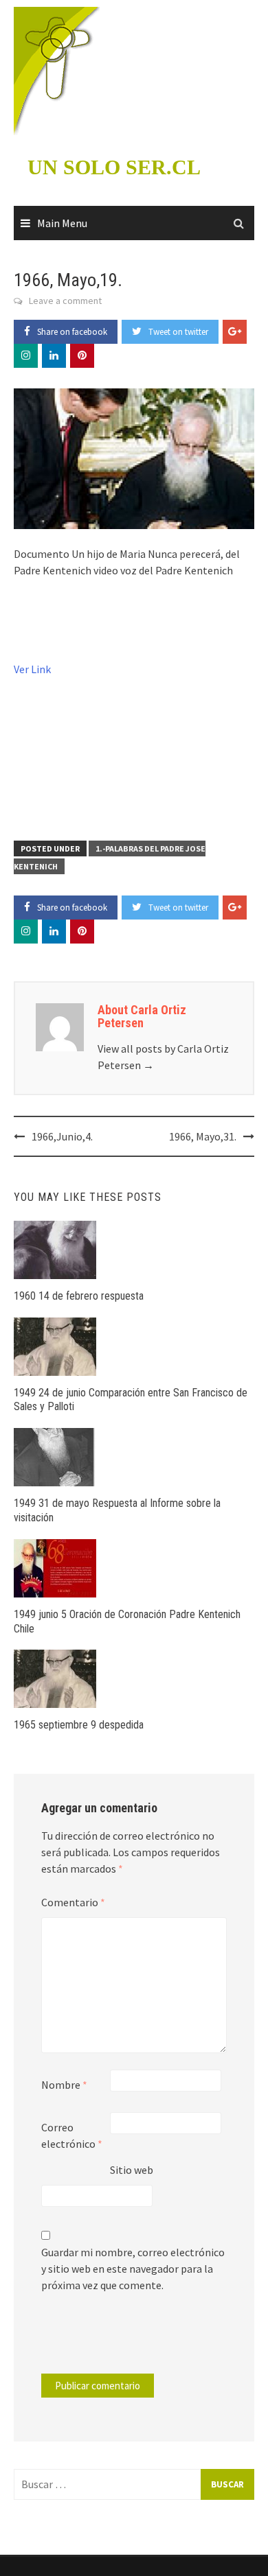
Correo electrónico (72, 2135)
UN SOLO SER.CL (114, 167)
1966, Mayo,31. (203, 1136)
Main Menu (62, 223)
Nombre (64, 2085)
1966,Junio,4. (62, 1136)
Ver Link (32, 669)
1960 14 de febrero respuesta (79, 1296)
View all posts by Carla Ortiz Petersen (163, 1057)
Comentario (73, 1902)
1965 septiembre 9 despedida (79, 1725)
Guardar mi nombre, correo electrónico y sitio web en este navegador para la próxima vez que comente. (133, 2269)
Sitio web (132, 2170)
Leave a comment (65, 301)
